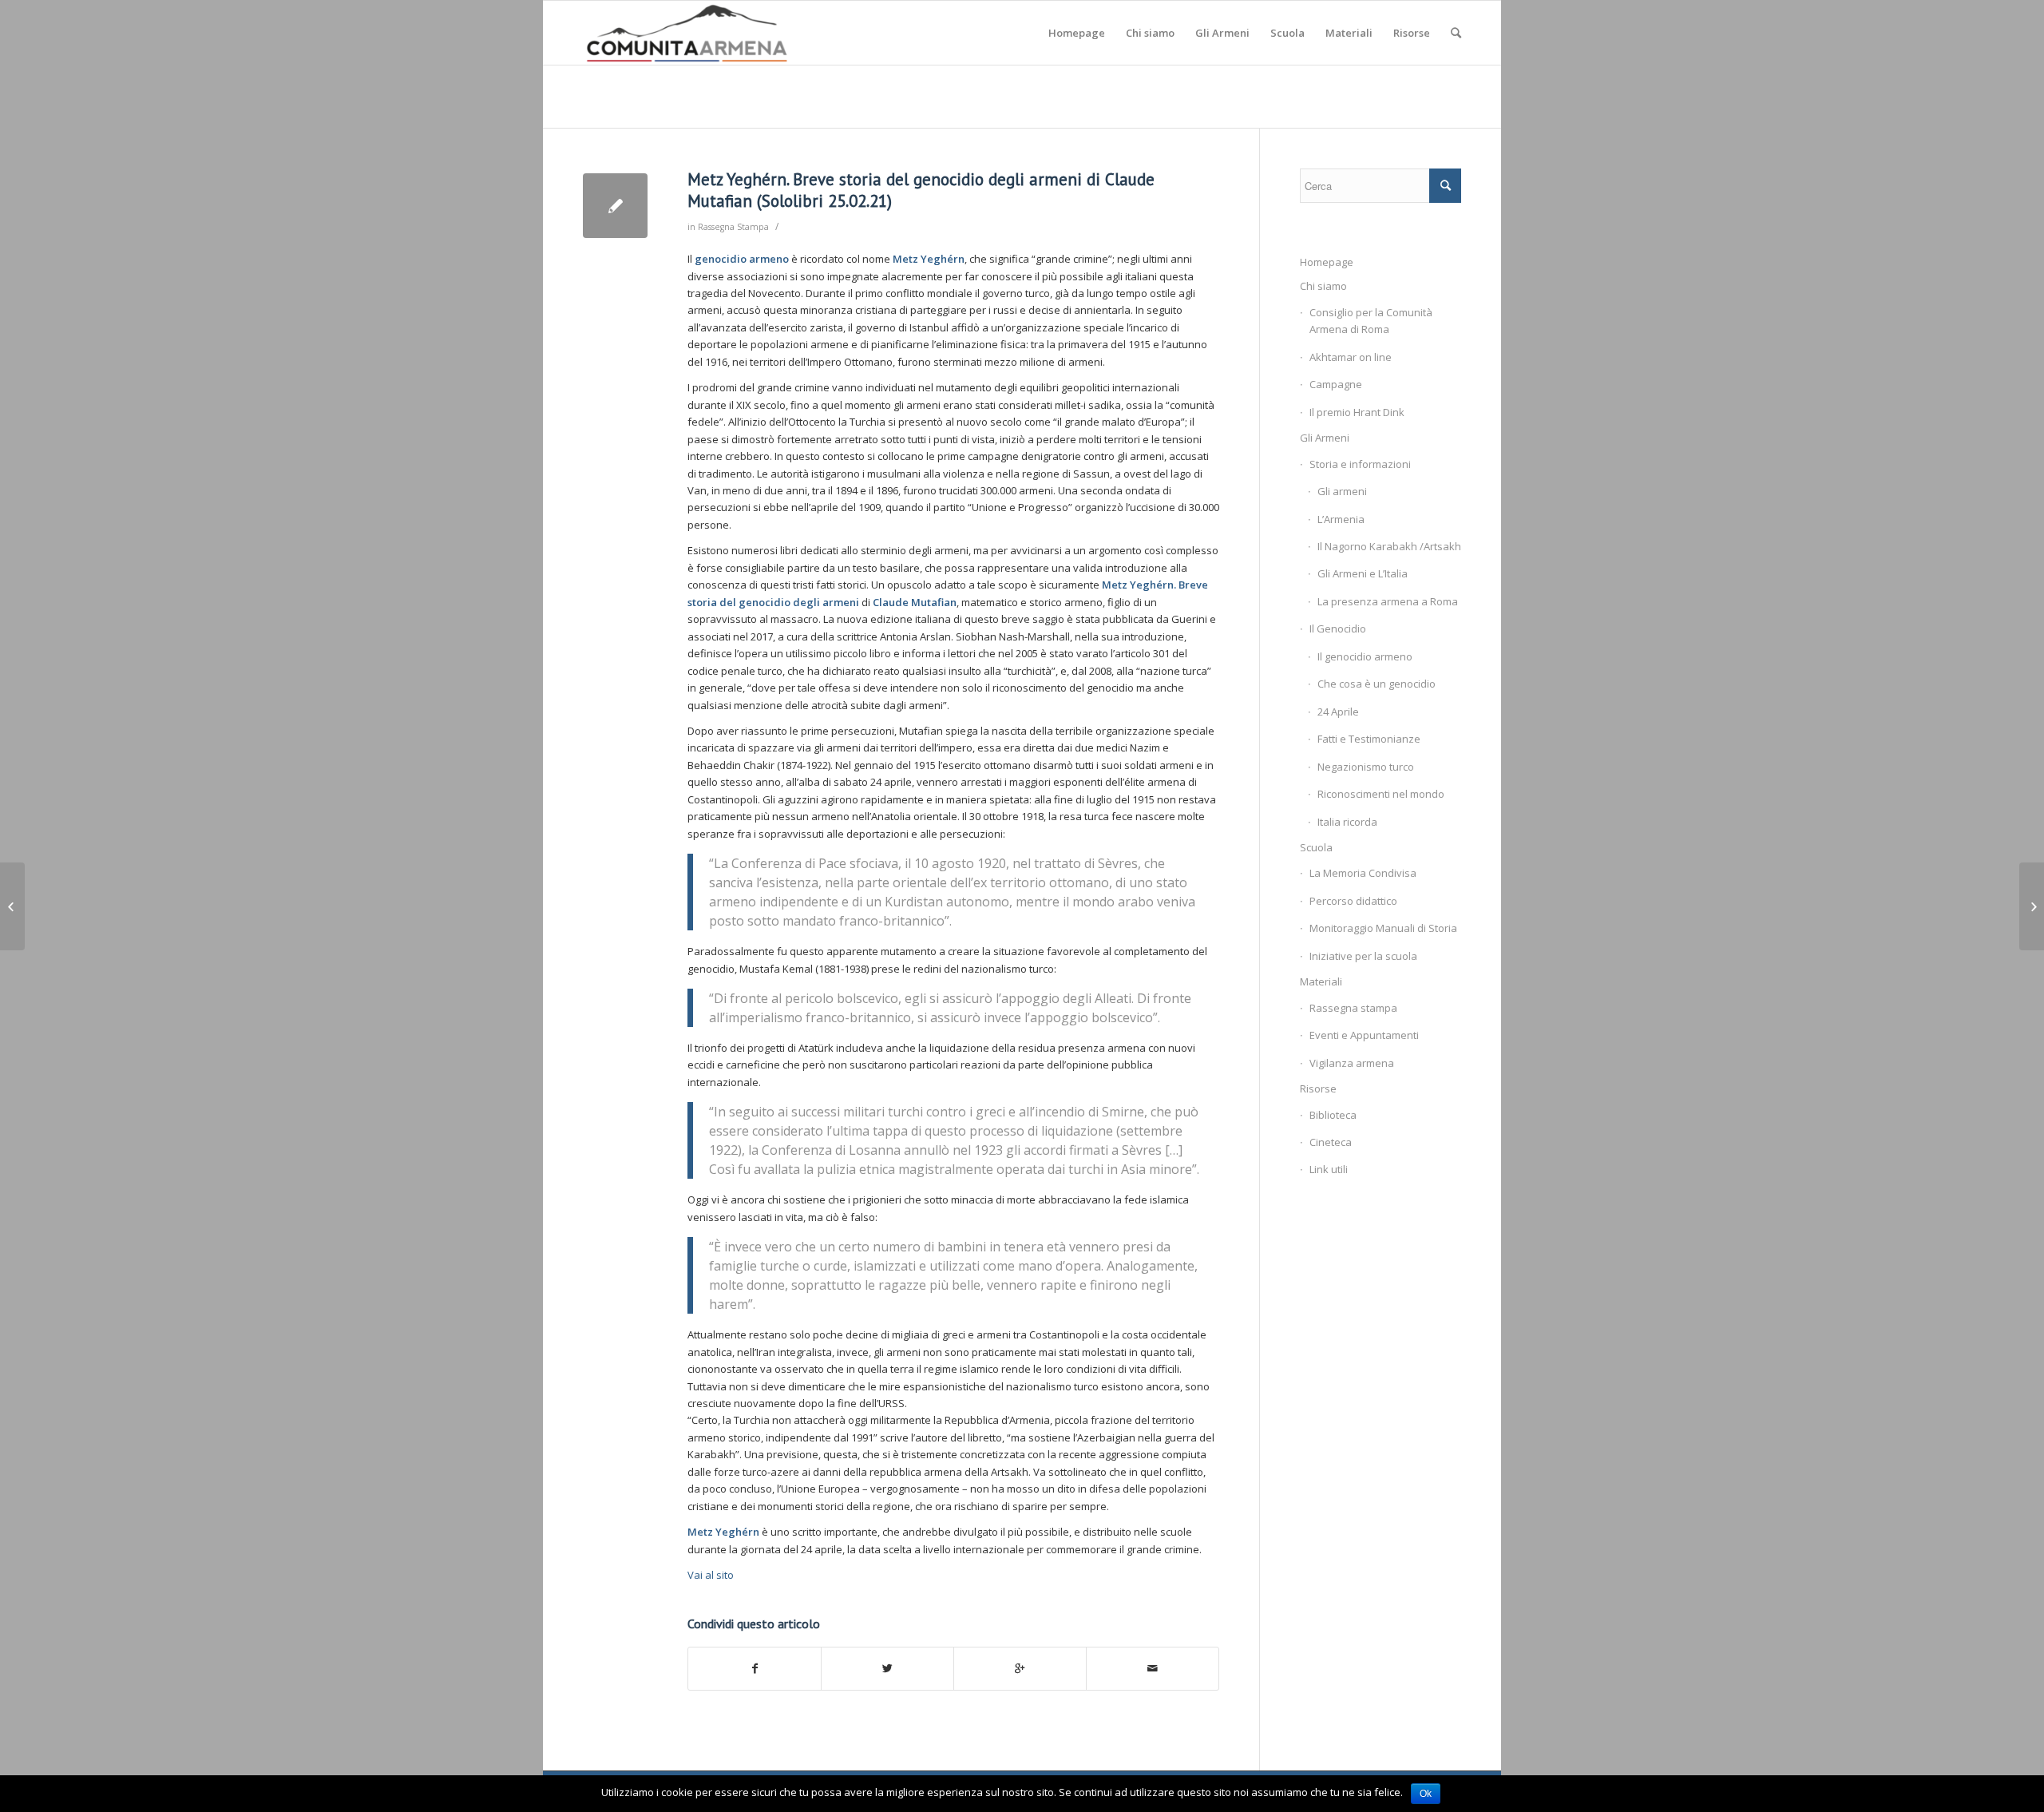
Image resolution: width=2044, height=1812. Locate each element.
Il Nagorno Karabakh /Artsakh (1389, 546)
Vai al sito (711, 1575)
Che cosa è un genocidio (1377, 684)
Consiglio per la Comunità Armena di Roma (1371, 321)
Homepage (1327, 262)
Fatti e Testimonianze (1369, 739)
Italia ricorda (1347, 822)
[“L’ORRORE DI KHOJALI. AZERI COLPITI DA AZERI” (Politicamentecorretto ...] (12, 906)
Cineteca (1331, 1142)
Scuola (1316, 847)
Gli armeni (1342, 491)
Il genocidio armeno (1365, 656)
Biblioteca (1333, 1115)
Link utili (1329, 1169)
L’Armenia (1341, 519)
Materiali (1321, 981)
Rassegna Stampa (733, 227)
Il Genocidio (1338, 628)
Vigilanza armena (1352, 1063)
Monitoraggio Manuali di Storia (1383, 928)
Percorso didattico (1353, 901)
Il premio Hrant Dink (1357, 412)
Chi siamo (1323, 286)
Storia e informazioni (1360, 464)
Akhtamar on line (1351, 357)
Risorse (1318, 1088)
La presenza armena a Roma (1388, 601)
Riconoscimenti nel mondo (1381, 794)
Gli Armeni (1325, 438)
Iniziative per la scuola (1363, 956)
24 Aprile (1338, 712)
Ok (1426, 1794)
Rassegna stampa (1353, 1008)
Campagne (1336, 384)
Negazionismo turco (1366, 767)
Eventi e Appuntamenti (1364, 1035)
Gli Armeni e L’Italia (1363, 573)
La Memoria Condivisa (1363, 873)
